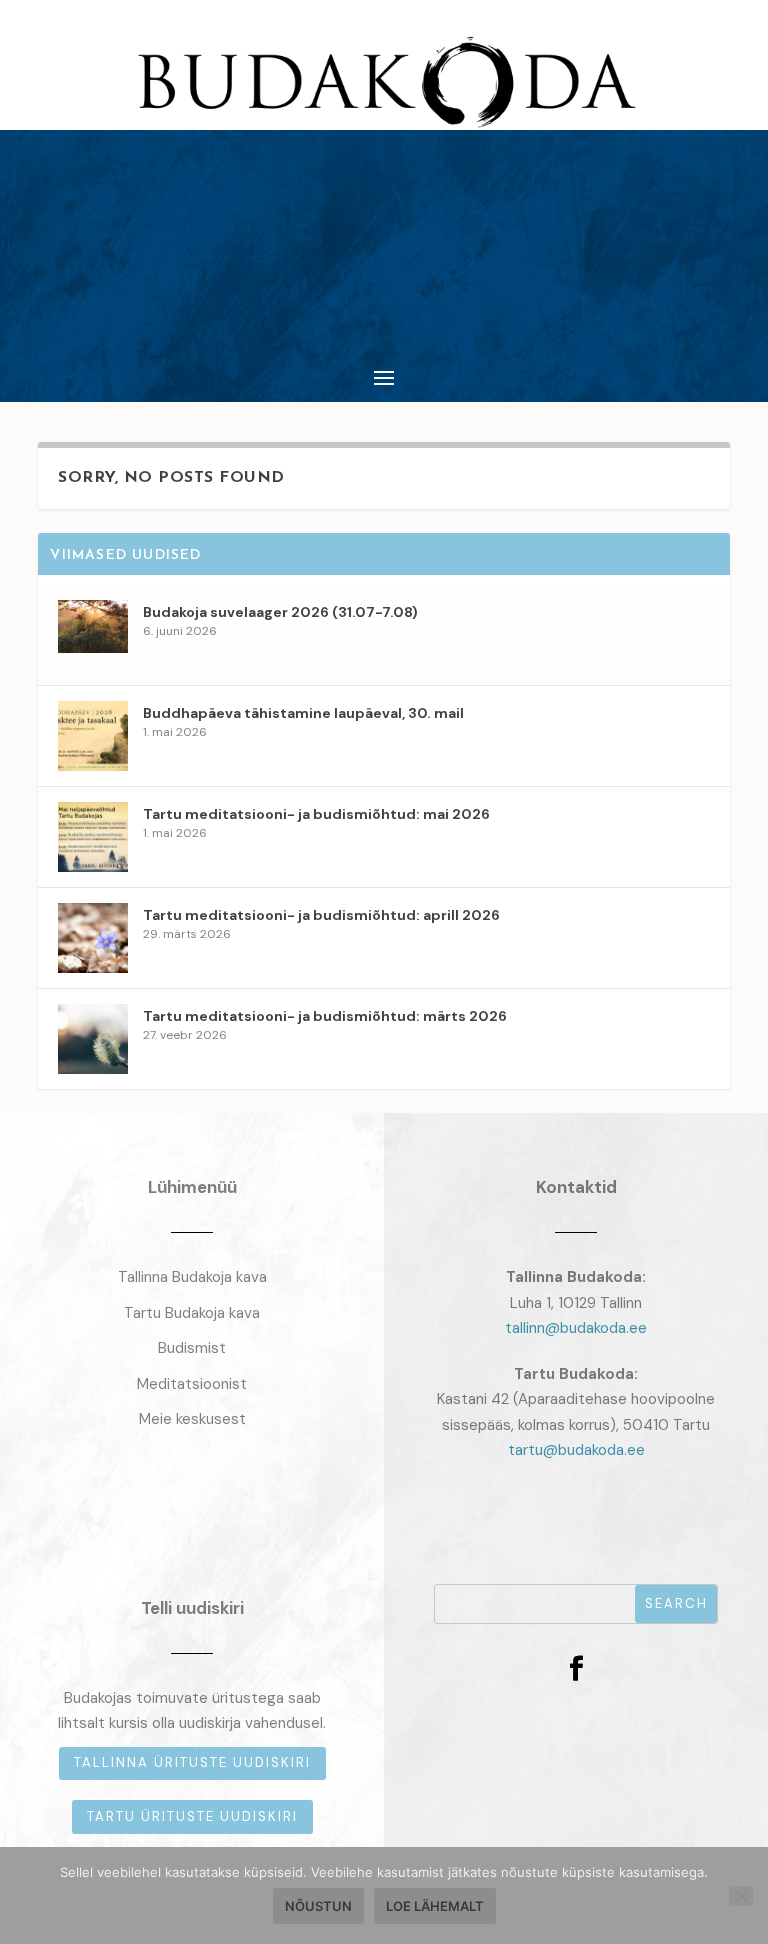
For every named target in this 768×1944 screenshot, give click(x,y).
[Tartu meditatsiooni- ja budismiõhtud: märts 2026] (93, 1039)
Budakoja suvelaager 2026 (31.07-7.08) (280, 612)
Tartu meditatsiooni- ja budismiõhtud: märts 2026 (325, 1016)
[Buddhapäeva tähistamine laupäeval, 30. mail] (93, 736)
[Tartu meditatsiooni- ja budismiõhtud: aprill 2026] (93, 938)
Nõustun (318, 1906)
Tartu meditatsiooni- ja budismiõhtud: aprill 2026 (321, 915)
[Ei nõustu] (741, 1896)
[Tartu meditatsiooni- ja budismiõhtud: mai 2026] (93, 837)
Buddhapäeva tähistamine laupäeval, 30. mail (303, 713)
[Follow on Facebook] (576, 1669)
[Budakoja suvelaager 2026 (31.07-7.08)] (93, 635)
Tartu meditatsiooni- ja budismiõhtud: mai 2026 (316, 814)
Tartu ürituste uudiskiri (192, 1816)
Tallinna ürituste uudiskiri (192, 1762)
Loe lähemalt (435, 1906)
